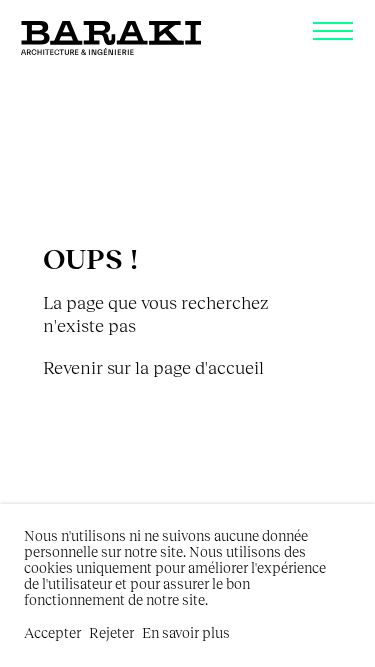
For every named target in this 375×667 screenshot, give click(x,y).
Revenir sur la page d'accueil (153, 367)
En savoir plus (186, 632)
